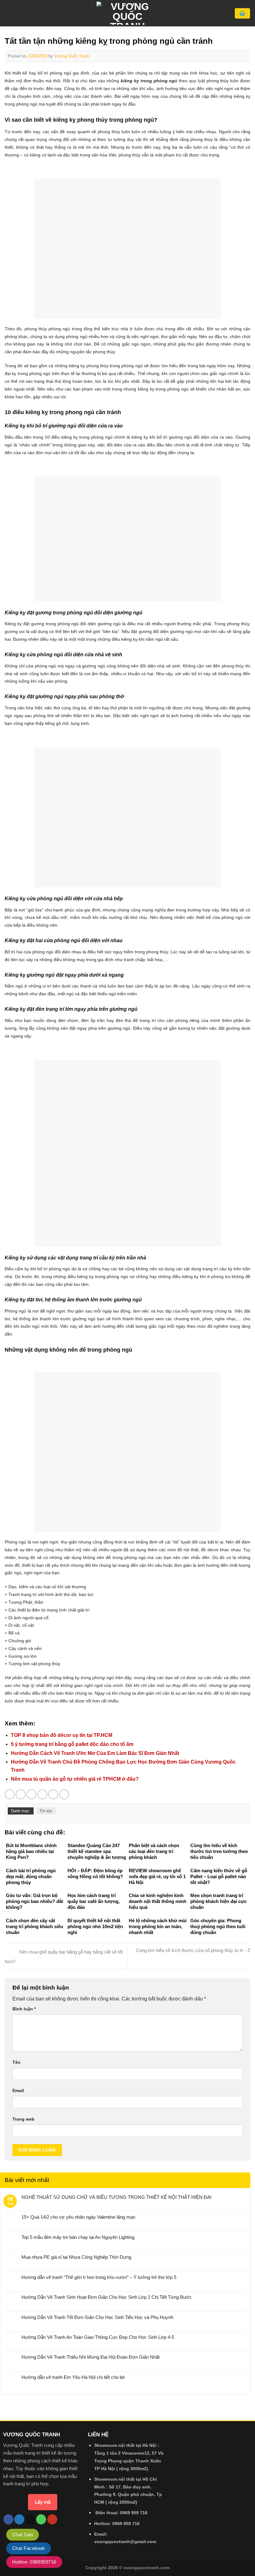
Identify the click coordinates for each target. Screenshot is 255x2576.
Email (18, 2090)
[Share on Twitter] (31, 1794)
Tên (16, 2062)
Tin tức (46, 1811)
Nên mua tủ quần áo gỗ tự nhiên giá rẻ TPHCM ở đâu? (75, 1779)
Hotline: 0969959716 (34, 2562)
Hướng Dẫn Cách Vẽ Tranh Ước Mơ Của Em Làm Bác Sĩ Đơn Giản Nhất (95, 1753)
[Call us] (41, 2519)
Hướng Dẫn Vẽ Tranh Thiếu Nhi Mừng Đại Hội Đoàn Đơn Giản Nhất (90, 2357)
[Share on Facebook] (21, 1794)
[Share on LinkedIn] (64, 1794)
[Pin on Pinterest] (53, 1794)
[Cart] (242, 13)
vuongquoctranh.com (146, 2568)
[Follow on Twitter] (19, 2519)
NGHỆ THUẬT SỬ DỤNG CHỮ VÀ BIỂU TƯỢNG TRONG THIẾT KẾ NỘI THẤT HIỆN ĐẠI (116, 2197)
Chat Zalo (23, 2535)
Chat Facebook (29, 2548)
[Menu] (8, 13)
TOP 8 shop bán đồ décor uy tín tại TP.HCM (62, 1735)
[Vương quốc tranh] (127, 13)
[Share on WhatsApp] (10, 1794)
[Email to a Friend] (42, 1794)
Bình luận (24, 2009)
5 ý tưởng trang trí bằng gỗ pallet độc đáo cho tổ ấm (72, 1744)
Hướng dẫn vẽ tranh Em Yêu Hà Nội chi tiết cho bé (73, 2377)
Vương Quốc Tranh (72, 56)
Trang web (23, 2119)
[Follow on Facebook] (8, 2519)
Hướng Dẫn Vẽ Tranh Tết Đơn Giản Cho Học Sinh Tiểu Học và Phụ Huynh (97, 2317)
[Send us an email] (30, 2519)
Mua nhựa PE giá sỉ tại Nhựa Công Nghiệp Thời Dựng (76, 2257)
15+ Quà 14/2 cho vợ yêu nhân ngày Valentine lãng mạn (78, 2217)
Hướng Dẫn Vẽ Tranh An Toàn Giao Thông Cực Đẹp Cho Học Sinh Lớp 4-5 (98, 2337)
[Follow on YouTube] (52, 2519)
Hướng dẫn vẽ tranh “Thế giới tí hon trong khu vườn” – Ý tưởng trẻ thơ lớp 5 (99, 2277)
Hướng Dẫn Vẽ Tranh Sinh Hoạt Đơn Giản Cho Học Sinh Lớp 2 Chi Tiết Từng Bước (107, 2297)
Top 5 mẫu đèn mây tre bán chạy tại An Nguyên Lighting (78, 2237)
